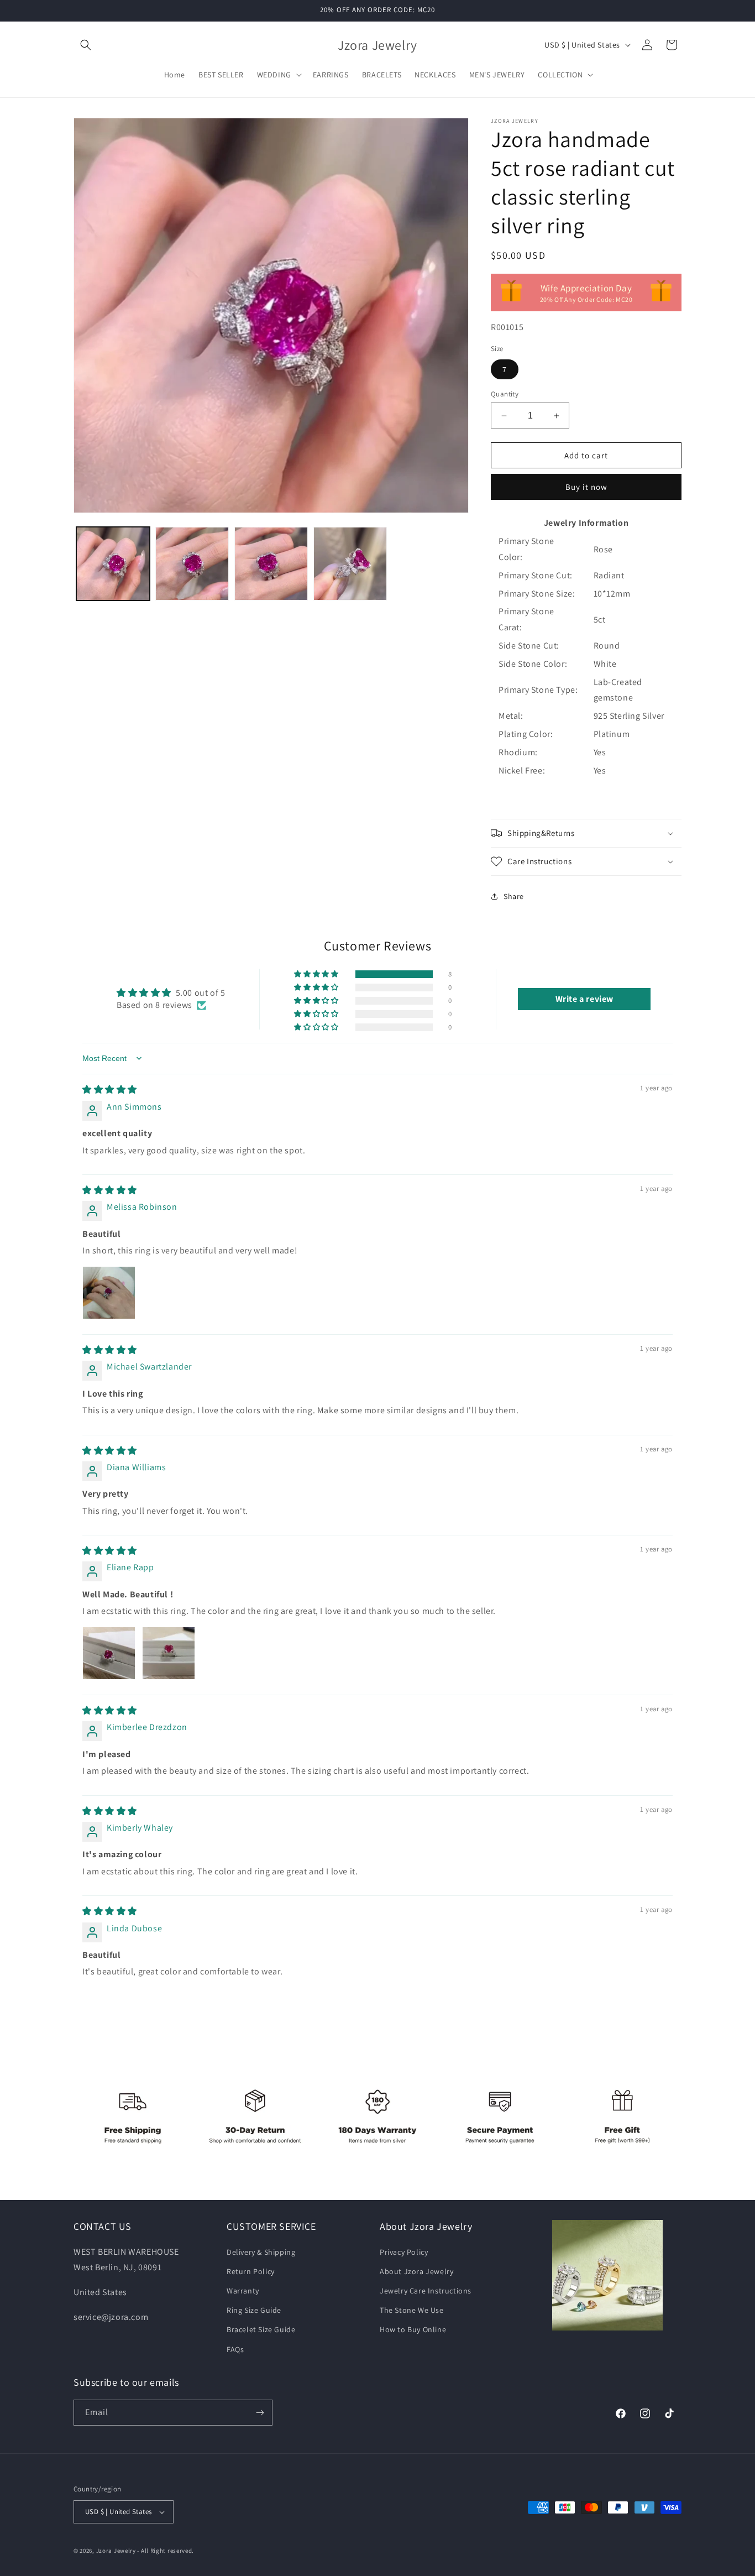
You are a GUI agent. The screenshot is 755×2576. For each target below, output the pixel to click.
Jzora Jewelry (116, 2551)
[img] (110, 1090)
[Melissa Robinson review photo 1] (109, 1293)
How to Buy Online (413, 2329)
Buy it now (586, 487)
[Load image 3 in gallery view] (271, 564)
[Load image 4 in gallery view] (350, 564)
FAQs (235, 2349)
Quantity (505, 394)
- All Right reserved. (166, 2551)
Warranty (243, 2291)
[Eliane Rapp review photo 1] (109, 1653)
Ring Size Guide (254, 2310)
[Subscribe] (260, 2413)
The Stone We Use (412, 2310)
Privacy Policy (404, 2252)
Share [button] (514, 896)
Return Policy (251, 2271)
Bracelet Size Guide (261, 2329)
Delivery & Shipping (261, 2252)
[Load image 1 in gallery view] (113, 564)
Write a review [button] (584, 999)
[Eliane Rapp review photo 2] (169, 1653)
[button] (86, 45)
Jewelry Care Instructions (426, 2291)
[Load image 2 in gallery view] (192, 564)
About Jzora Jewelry (416, 2271)
